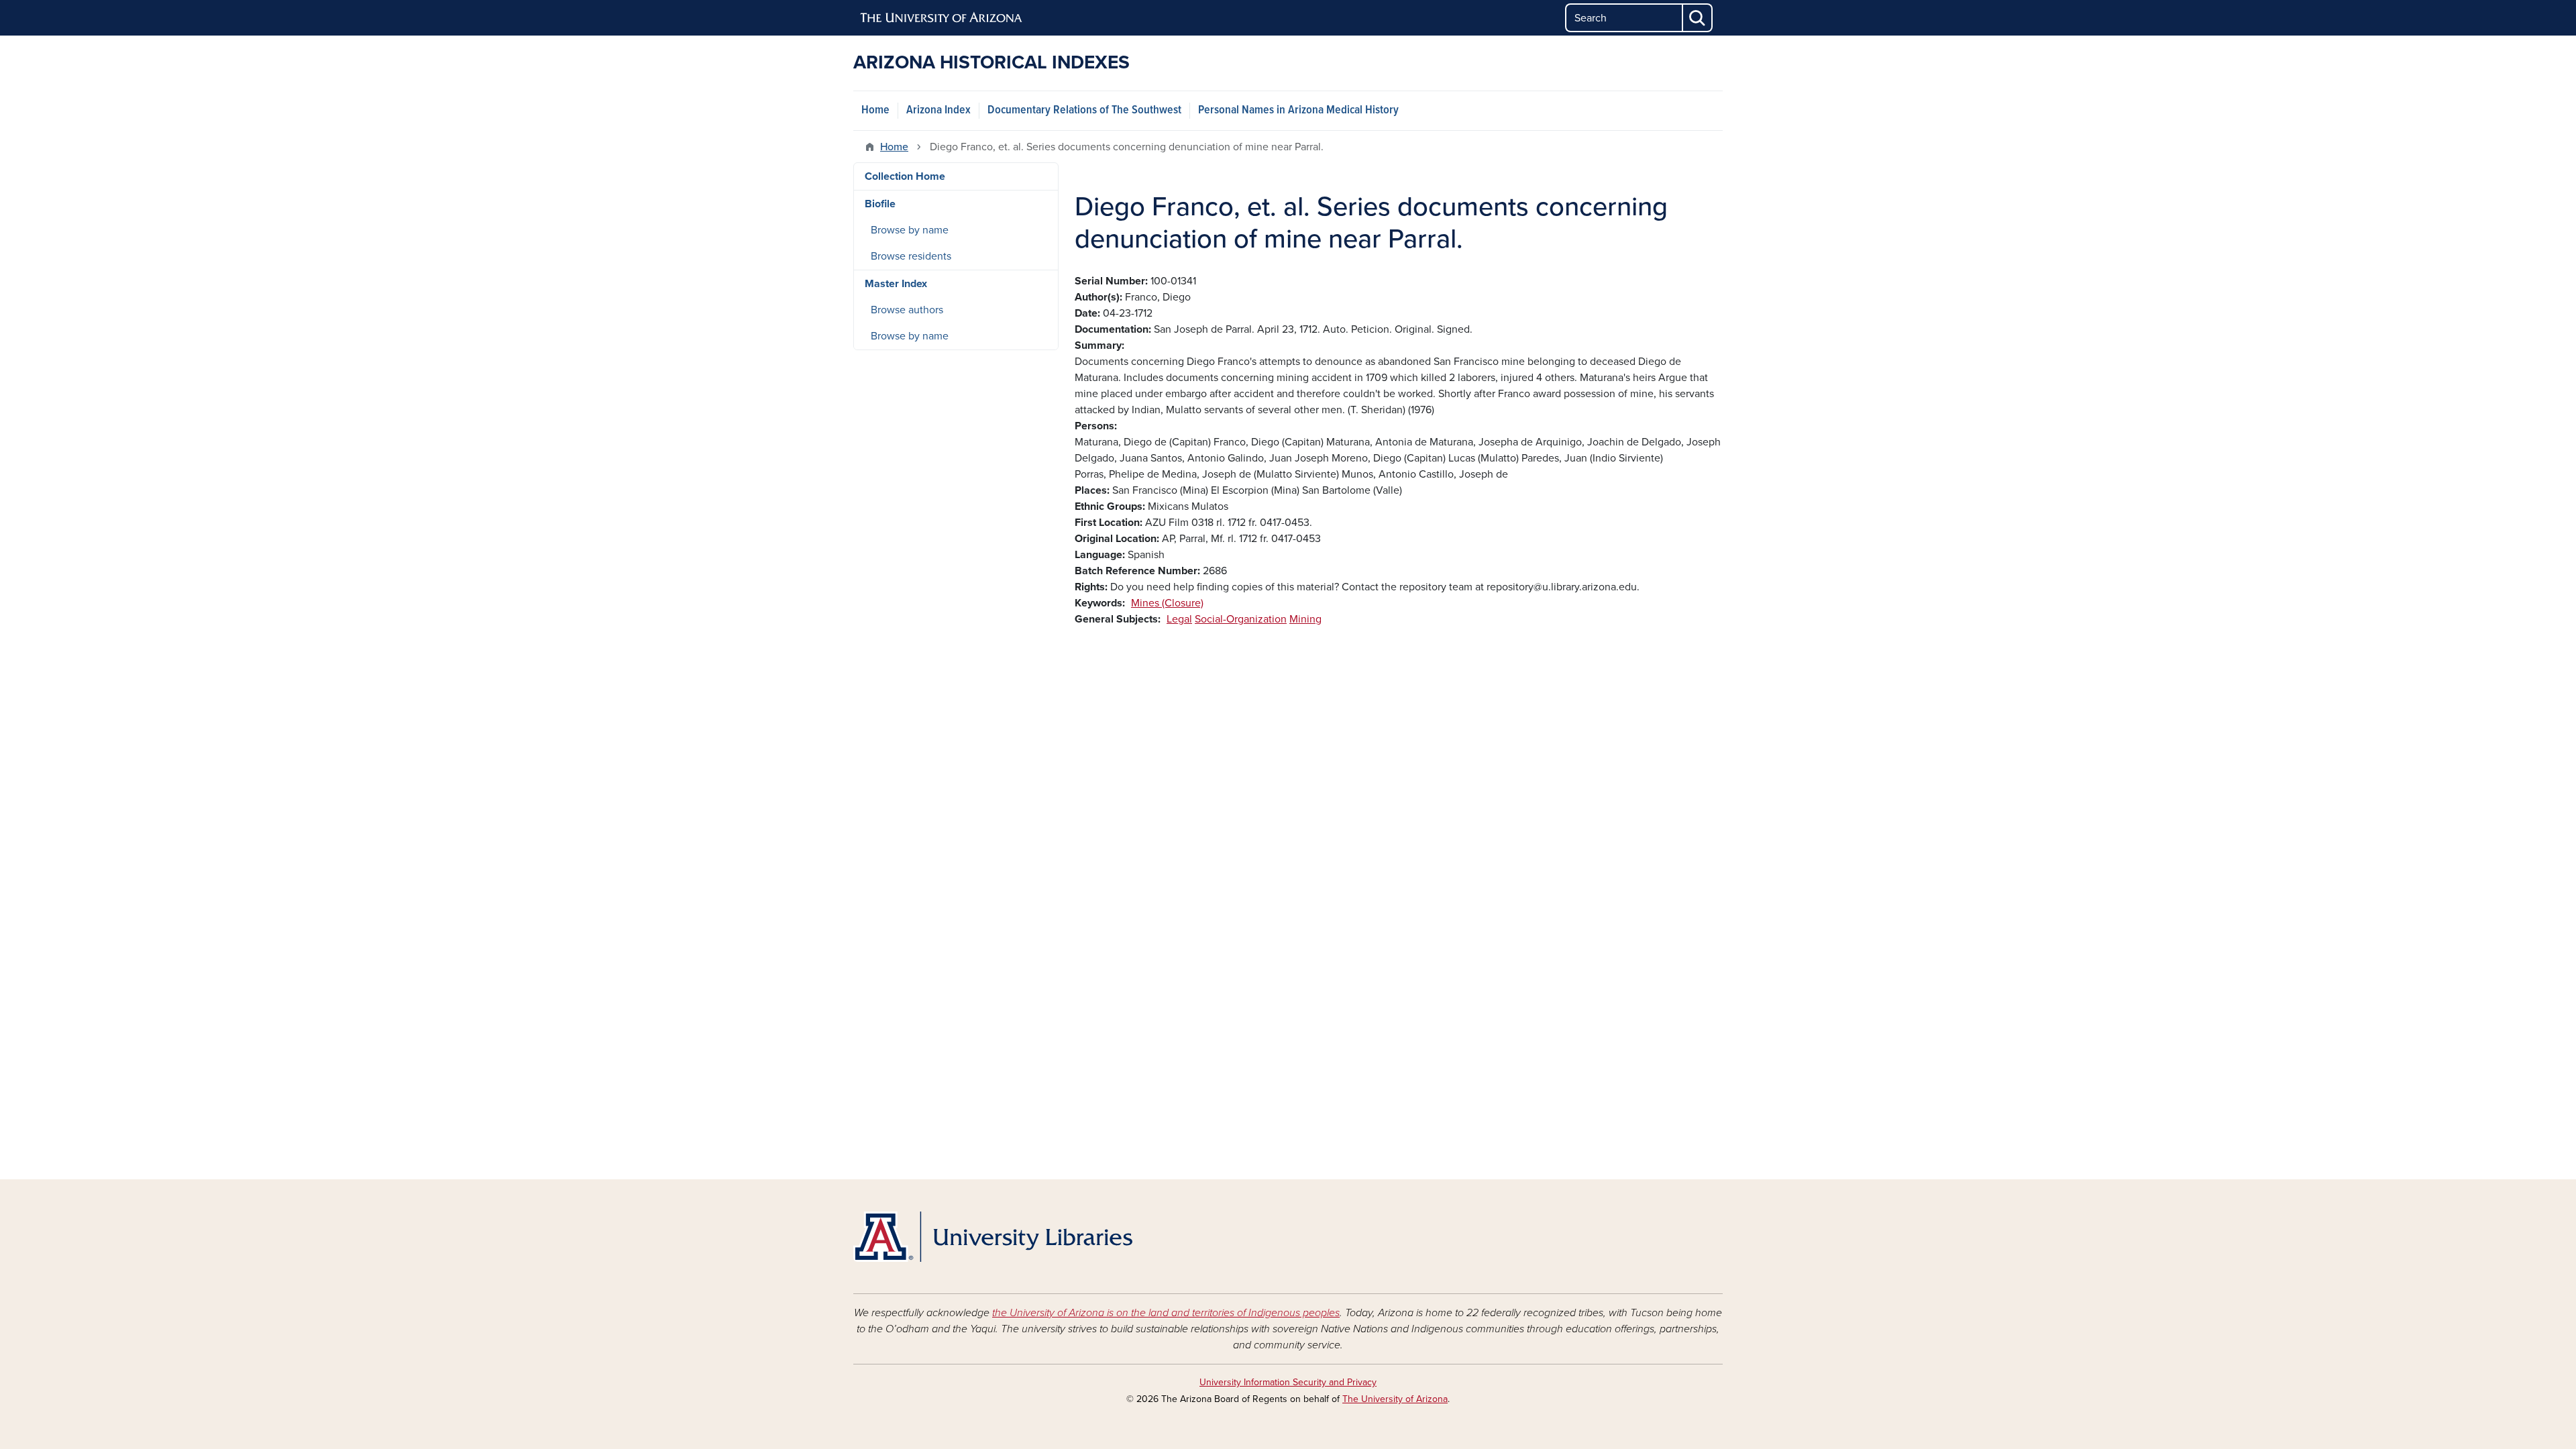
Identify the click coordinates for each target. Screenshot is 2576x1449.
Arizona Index (938, 110)
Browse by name (910, 230)
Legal (1179, 619)
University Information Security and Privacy (1288, 1382)
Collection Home (905, 176)
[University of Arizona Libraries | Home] (993, 1237)
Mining (1305, 619)
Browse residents (911, 256)
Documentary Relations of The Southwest (1084, 110)
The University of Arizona (1395, 1399)
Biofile (880, 204)
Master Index (896, 284)
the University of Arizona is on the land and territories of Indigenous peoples (1166, 1313)
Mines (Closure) (1167, 603)
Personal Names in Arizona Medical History (1298, 110)
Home (875, 110)
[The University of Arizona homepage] (942, 18)
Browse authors (907, 310)
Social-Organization (1241, 619)
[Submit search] (1698, 18)
